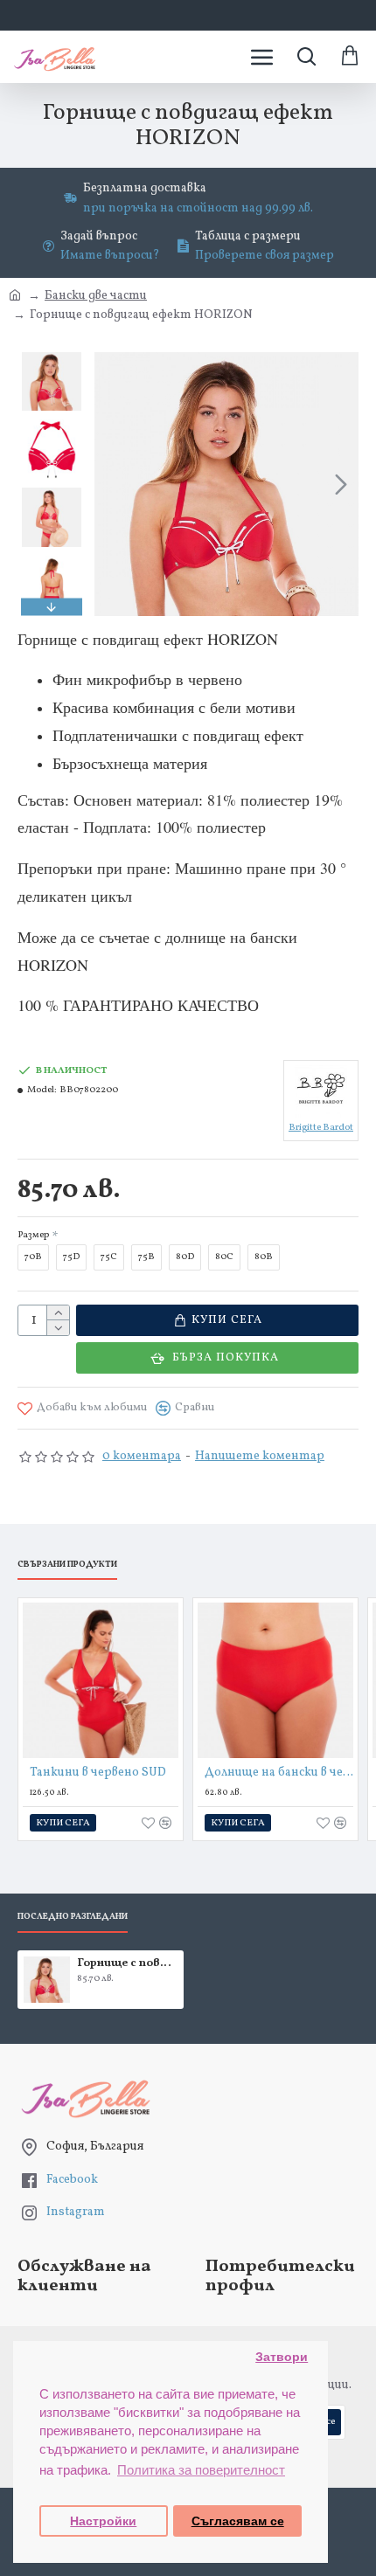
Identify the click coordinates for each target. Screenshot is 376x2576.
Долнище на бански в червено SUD (279, 1773)
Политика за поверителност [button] (201, 2470)
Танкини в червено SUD (98, 1773)
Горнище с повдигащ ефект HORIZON (127, 1964)
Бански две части (96, 296)
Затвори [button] (282, 2357)
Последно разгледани (73, 1917)
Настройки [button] (103, 2521)
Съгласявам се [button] (238, 2521)
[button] (112, 484)
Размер (33, 1235)
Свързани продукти (67, 1565)
